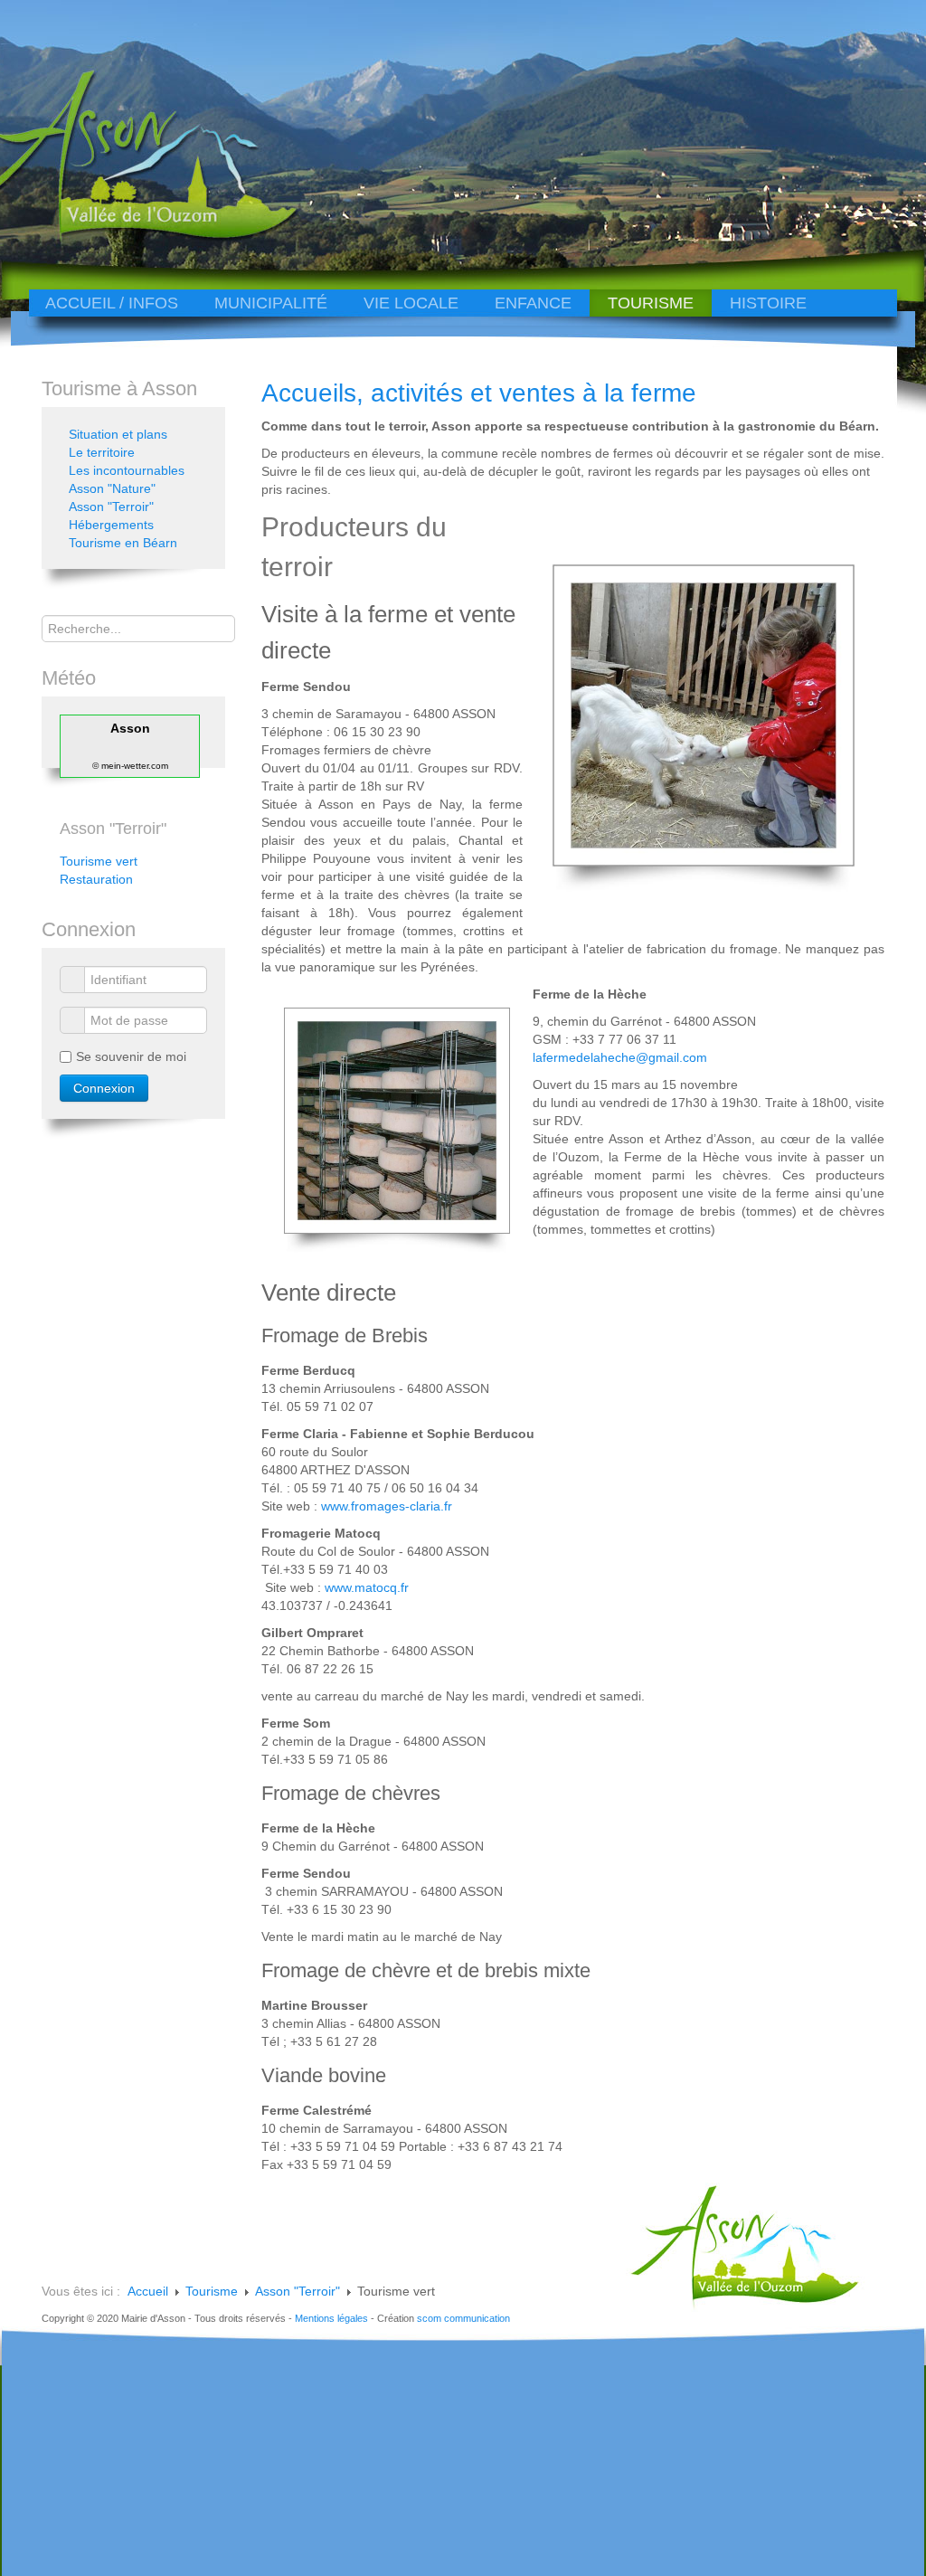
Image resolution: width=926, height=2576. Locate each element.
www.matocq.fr (367, 1587)
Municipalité (271, 303)
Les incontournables (127, 470)
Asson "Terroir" (111, 507)
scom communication (463, 2318)
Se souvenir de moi (131, 1056)
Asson (130, 728)
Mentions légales (331, 2318)
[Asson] (134, 237)
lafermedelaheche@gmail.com (620, 1057)
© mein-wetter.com (130, 766)
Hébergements (111, 525)
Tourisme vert (99, 861)
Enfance (533, 303)
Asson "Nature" (112, 488)
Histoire (768, 303)
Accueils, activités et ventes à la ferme (479, 393)
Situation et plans (118, 434)
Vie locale (411, 303)
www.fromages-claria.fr (387, 1506)
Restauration (96, 879)
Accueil (148, 2291)
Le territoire (102, 452)
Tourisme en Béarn (123, 543)
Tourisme (651, 303)
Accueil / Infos (112, 303)
